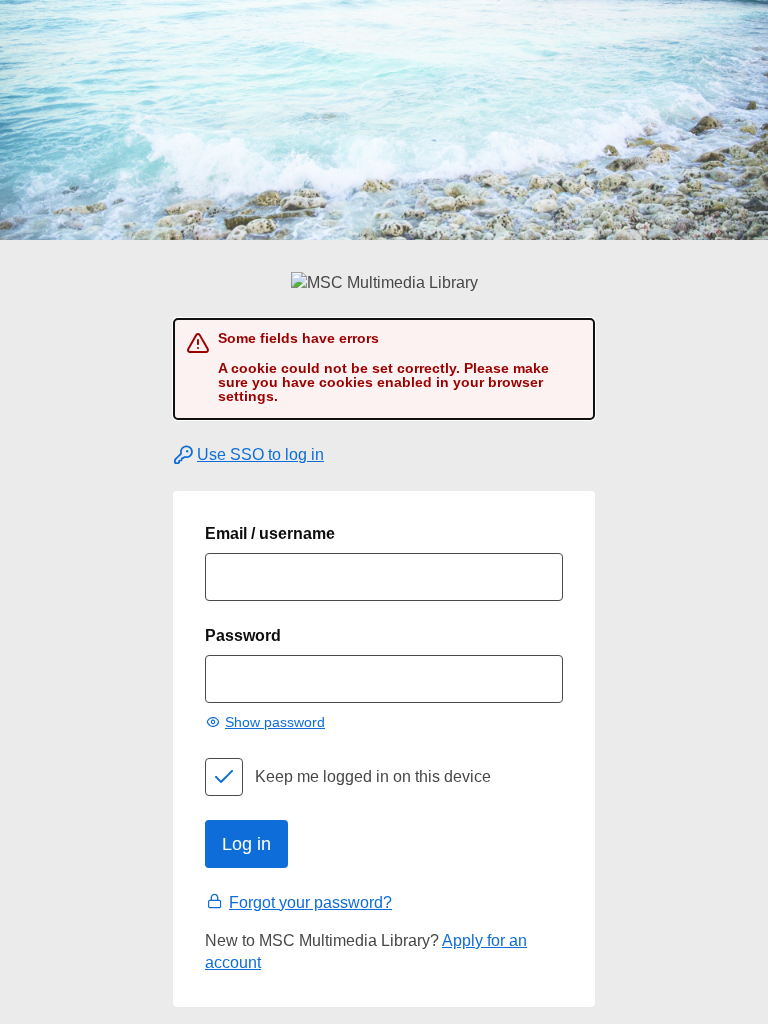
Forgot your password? (310, 902)
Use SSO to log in (260, 454)
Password (243, 635)
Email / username (270, 533)
